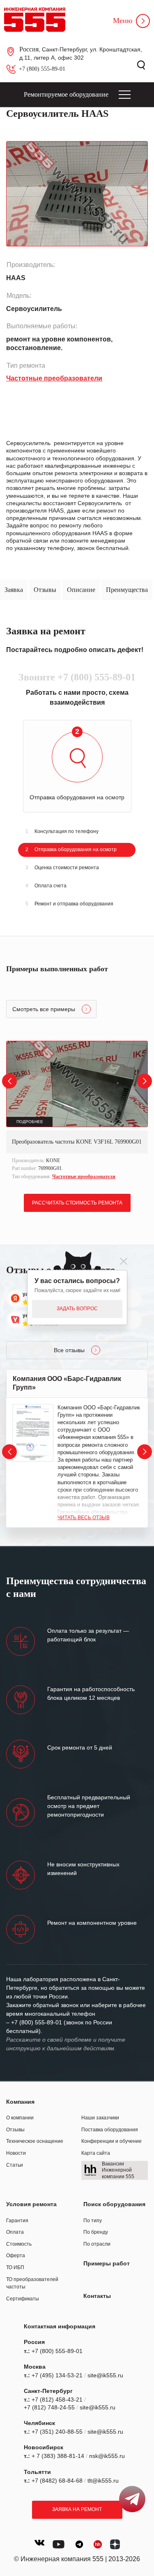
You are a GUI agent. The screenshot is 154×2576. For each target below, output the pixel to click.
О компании (20, 2118)
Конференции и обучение (111, 2141)
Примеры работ (107, 2263)
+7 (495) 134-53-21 (57, 2375)
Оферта (16, 2256)
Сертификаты (23, 2299)
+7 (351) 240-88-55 (57, 2432)
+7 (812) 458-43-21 (57, 2400)
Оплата (15, 2232)
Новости (16, 2153)
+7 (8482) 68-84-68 (57, 2481)
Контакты (97, 2296)
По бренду (96, 2232)
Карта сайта (96, 2153)
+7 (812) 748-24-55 (49, 2407)
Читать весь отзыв (84, 1518)
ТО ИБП (15, 2267)
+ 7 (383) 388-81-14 (58, 2456)
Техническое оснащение (35, 2141)
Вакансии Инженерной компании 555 (118, 2170)
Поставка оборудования (110, 2130)
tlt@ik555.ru (103, 2481)
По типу (93, 2221)
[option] (77, 1111)
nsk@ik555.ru (107, 2456)
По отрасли (97, 2244)
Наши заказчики (100, 2118)
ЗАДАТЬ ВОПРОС (77, 1309)
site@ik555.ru (105, 2375)
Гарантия (17, 2221)
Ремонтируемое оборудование (66, 94)
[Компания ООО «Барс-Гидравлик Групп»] (33, 1433)
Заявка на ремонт (77, 2509)
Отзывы (15, 2130)
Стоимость (19, 2244)
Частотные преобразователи (84, 1177)
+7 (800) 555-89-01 (42, 69)
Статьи (15, 2165)
